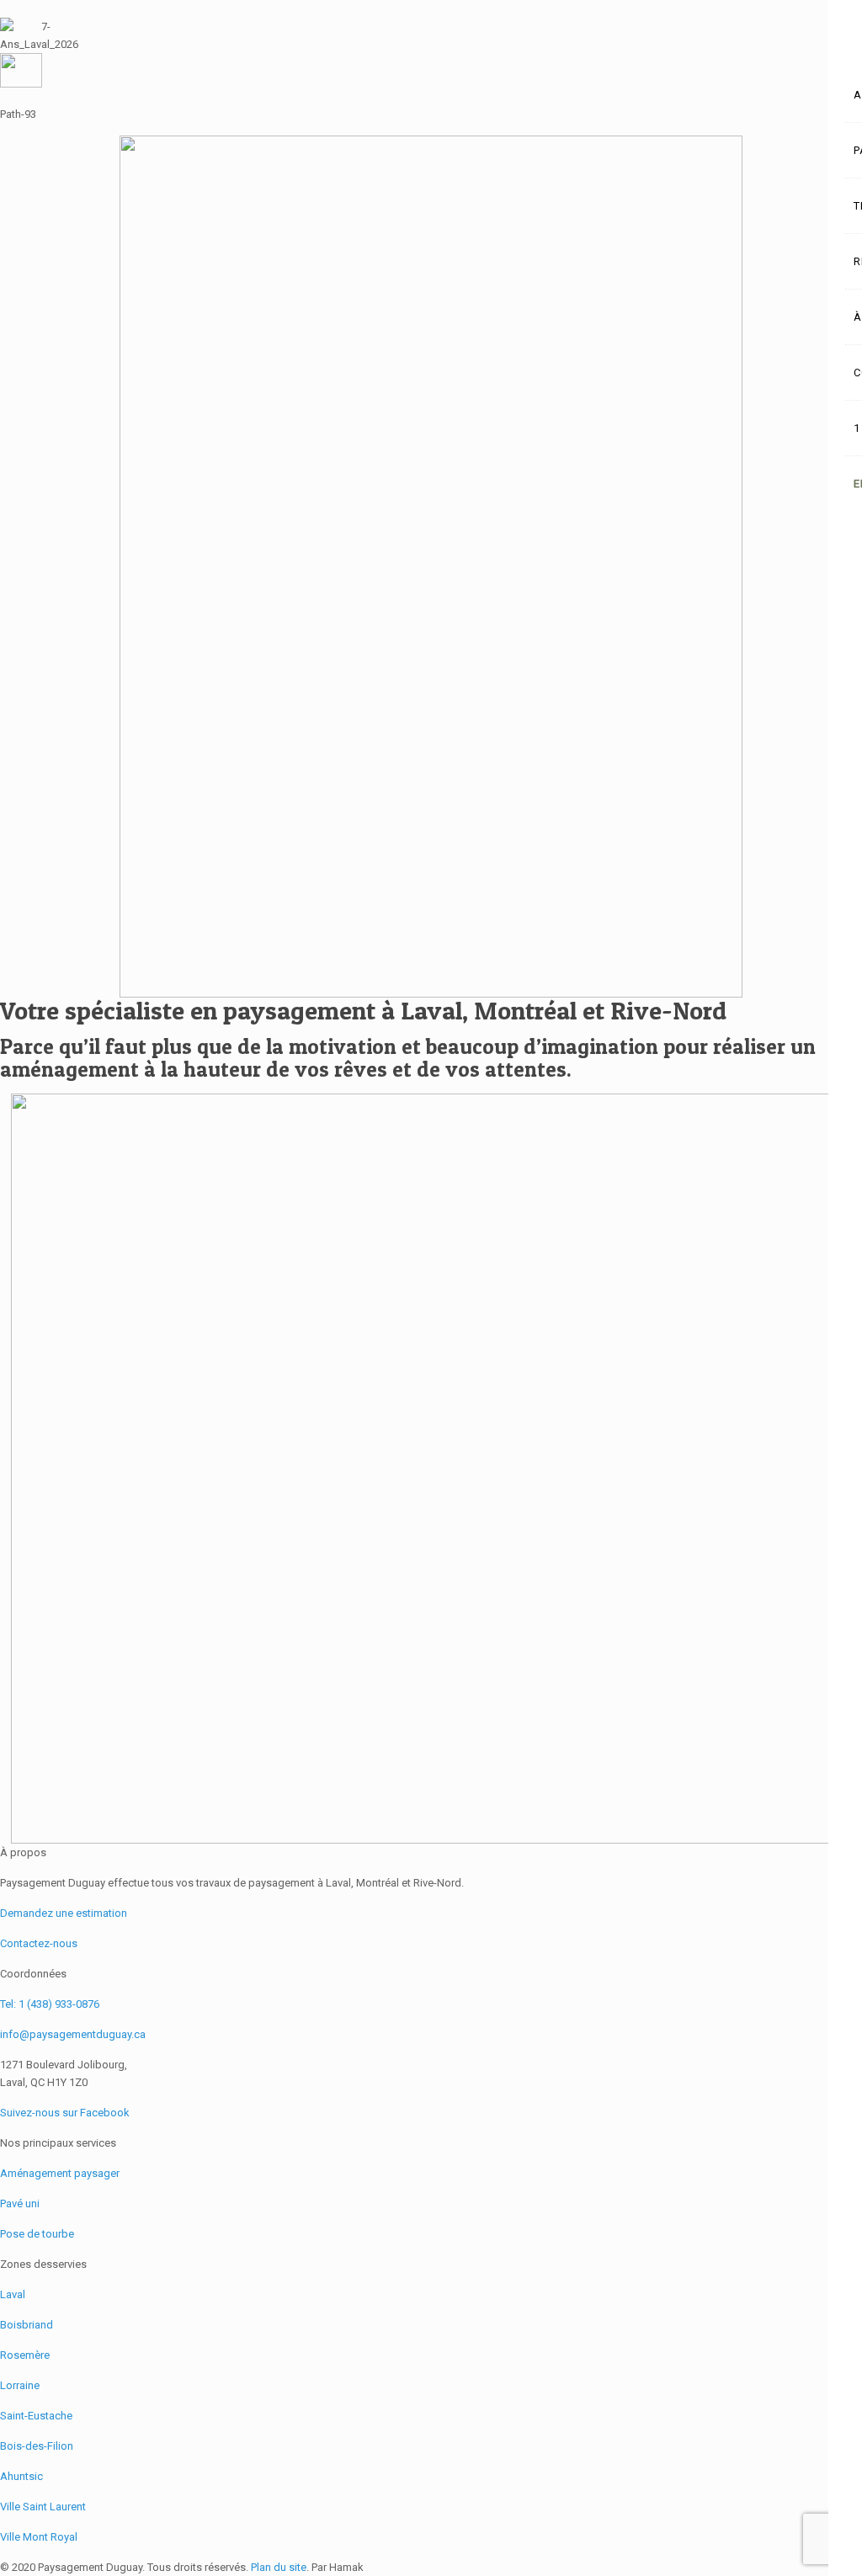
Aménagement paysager (60, 2173)
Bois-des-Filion (37, 2446)
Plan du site (279, 2567)
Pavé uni (20, 2203)
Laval (13, 2294)
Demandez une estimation (64, 1913)
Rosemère (25, 2355)
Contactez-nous (39, 1943)
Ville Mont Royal (39, 2537)
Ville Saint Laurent (43, 2507)
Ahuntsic (21, 2476)
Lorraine (20, 2385)
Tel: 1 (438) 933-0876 (50, 2004)
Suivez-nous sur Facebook (65, 2113)
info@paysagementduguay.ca (73, 2034)
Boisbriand (27, 2325)
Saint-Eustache (36, 2416)
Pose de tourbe (37, 2234)
